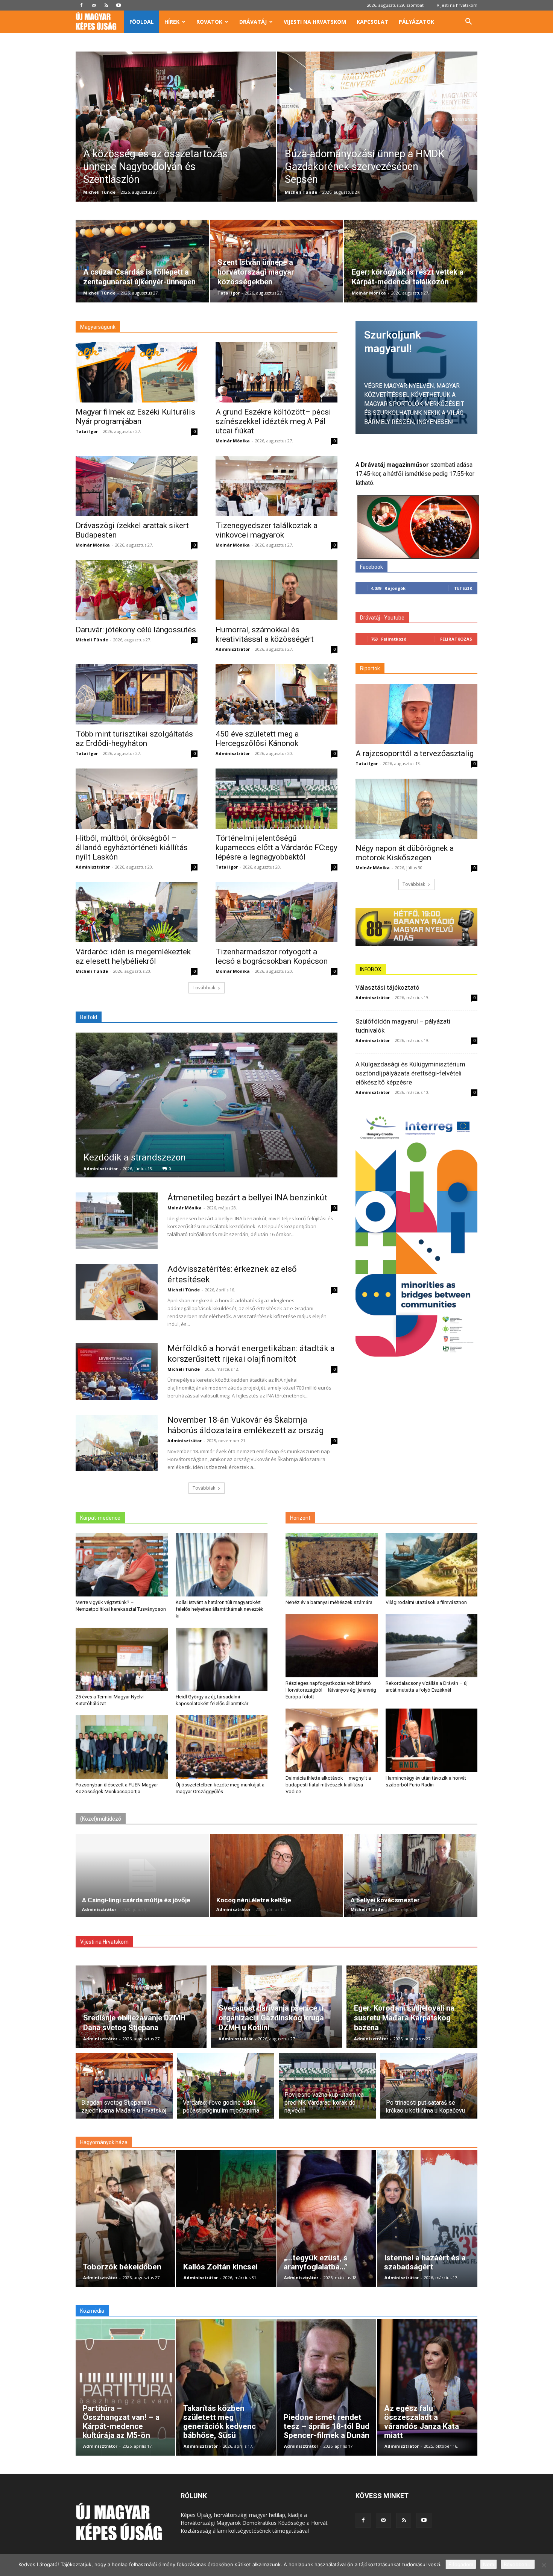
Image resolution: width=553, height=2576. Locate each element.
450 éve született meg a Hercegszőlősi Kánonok (257, 739)
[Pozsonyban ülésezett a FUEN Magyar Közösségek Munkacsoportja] (122, 1747)
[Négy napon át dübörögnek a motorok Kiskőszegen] (416, 809)
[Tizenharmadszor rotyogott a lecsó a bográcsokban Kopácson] (276, 912)
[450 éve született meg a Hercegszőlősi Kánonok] (276, 694)
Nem (488, 2564)
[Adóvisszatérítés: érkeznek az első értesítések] (117, 1292)
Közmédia (92, 2311)
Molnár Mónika (369, 293)
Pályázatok (416, 22)
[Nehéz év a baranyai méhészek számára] (332, 1565)
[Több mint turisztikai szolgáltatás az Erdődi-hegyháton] (137, 694)
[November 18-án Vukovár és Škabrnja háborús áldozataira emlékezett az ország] (117, 1443)
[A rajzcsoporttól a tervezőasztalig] (416, 714)
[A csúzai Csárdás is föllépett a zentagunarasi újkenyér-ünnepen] (142, 261)
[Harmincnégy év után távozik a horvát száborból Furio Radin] (432, 1740)
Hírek (172, 22)
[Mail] (94, 5)
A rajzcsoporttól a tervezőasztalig (415, 753)
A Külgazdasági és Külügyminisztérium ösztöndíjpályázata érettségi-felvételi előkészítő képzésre (410, 1073)
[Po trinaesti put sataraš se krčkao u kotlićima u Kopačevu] (429, 2090)
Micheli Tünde (99, 192)
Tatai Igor (229, 293)
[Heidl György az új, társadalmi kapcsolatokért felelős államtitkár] (222, 1659)
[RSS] (106, 5)
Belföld (89, 1017)
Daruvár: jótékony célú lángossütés (136, 630)
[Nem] (544, 2565)
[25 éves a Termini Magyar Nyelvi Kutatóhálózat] (122, 1659)
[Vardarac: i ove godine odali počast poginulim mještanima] (226, 2090)
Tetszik (463, 588)
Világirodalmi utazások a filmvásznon (426, 1602)
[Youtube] (118, 5)
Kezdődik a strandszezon (135, 1157)
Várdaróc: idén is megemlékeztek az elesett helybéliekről (133, 956)
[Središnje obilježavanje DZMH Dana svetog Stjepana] (141, 2007)
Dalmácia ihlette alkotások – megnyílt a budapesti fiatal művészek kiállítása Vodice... (328, 1785)
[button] (468, 22)
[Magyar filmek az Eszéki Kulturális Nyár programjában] (137, 372)
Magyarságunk (98, 327)
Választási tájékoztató (387, 987)
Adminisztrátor (233, 649)
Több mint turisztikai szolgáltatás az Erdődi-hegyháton (134, 739)
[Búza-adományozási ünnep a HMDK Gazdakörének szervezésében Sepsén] (378, 138)
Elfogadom (461, 2564)
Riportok (370, 668)
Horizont (300, 1518)
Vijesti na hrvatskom (457, 5)
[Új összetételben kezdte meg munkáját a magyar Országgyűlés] (222, 1747)
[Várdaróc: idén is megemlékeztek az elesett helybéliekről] (137, 912)
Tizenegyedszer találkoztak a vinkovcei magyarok (267, 530)
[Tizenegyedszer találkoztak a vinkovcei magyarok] (276, 486)
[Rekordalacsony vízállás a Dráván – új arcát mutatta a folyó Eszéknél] (432, 1646)
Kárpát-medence (100, 1518)
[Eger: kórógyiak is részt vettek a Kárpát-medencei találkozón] (411, 261)
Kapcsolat (372, 22)
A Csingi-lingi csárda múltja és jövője (136, 1900)
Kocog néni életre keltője (254, 1900)
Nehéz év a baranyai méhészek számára (329, 1602)
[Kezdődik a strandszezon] (207, 1105)
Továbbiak (204, 988)
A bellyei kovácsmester (385, 1900)
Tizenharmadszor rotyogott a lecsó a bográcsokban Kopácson (272, 956)
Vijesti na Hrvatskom (104, 1942)
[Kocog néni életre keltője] (276, 1876)
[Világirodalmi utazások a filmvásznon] (432, 1565)
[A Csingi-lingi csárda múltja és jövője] (142, 1876)
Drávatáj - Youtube (382, 618)
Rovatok (209, 22)
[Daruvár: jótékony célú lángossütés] (137, 590)
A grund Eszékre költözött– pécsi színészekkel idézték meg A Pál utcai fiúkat (273, 421)
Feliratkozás (456, 639)
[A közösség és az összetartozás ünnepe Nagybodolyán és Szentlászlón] (176, 138)
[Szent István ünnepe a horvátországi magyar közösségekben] (276, 261)
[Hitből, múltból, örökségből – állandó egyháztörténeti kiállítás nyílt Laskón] (137, 799)
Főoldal (142, 22)
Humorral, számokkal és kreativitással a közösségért (265, 634)
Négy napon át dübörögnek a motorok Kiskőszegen (405, 853)
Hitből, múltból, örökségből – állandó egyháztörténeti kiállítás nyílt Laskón (132, 848)
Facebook (371, 567)
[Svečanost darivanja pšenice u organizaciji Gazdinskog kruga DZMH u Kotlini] (276, 2007)
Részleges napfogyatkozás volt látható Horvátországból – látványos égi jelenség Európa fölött (331, 1690)
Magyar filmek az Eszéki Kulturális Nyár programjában (135, 417)
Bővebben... (518, 2564)
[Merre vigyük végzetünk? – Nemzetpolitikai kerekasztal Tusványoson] (122, 1565)
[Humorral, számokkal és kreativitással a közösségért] (276, 590)
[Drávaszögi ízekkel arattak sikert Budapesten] (137, 486)
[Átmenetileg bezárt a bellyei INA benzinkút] (117, 1221)
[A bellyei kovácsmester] (411, 1876)
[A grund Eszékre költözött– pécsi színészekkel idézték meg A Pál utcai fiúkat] (276, 372)
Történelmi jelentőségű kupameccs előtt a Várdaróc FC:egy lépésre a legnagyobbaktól (276, 848)
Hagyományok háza (104, 2142)
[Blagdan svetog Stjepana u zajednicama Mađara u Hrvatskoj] (124, 2090)
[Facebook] (81, 5)
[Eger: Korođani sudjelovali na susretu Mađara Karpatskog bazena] (412, 2007)
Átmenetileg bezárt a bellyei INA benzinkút (247, 1198)
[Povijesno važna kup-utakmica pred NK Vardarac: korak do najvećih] (327, 2090)
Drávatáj (253, 22)
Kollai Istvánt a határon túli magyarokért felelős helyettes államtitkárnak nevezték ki (220, 1609)
